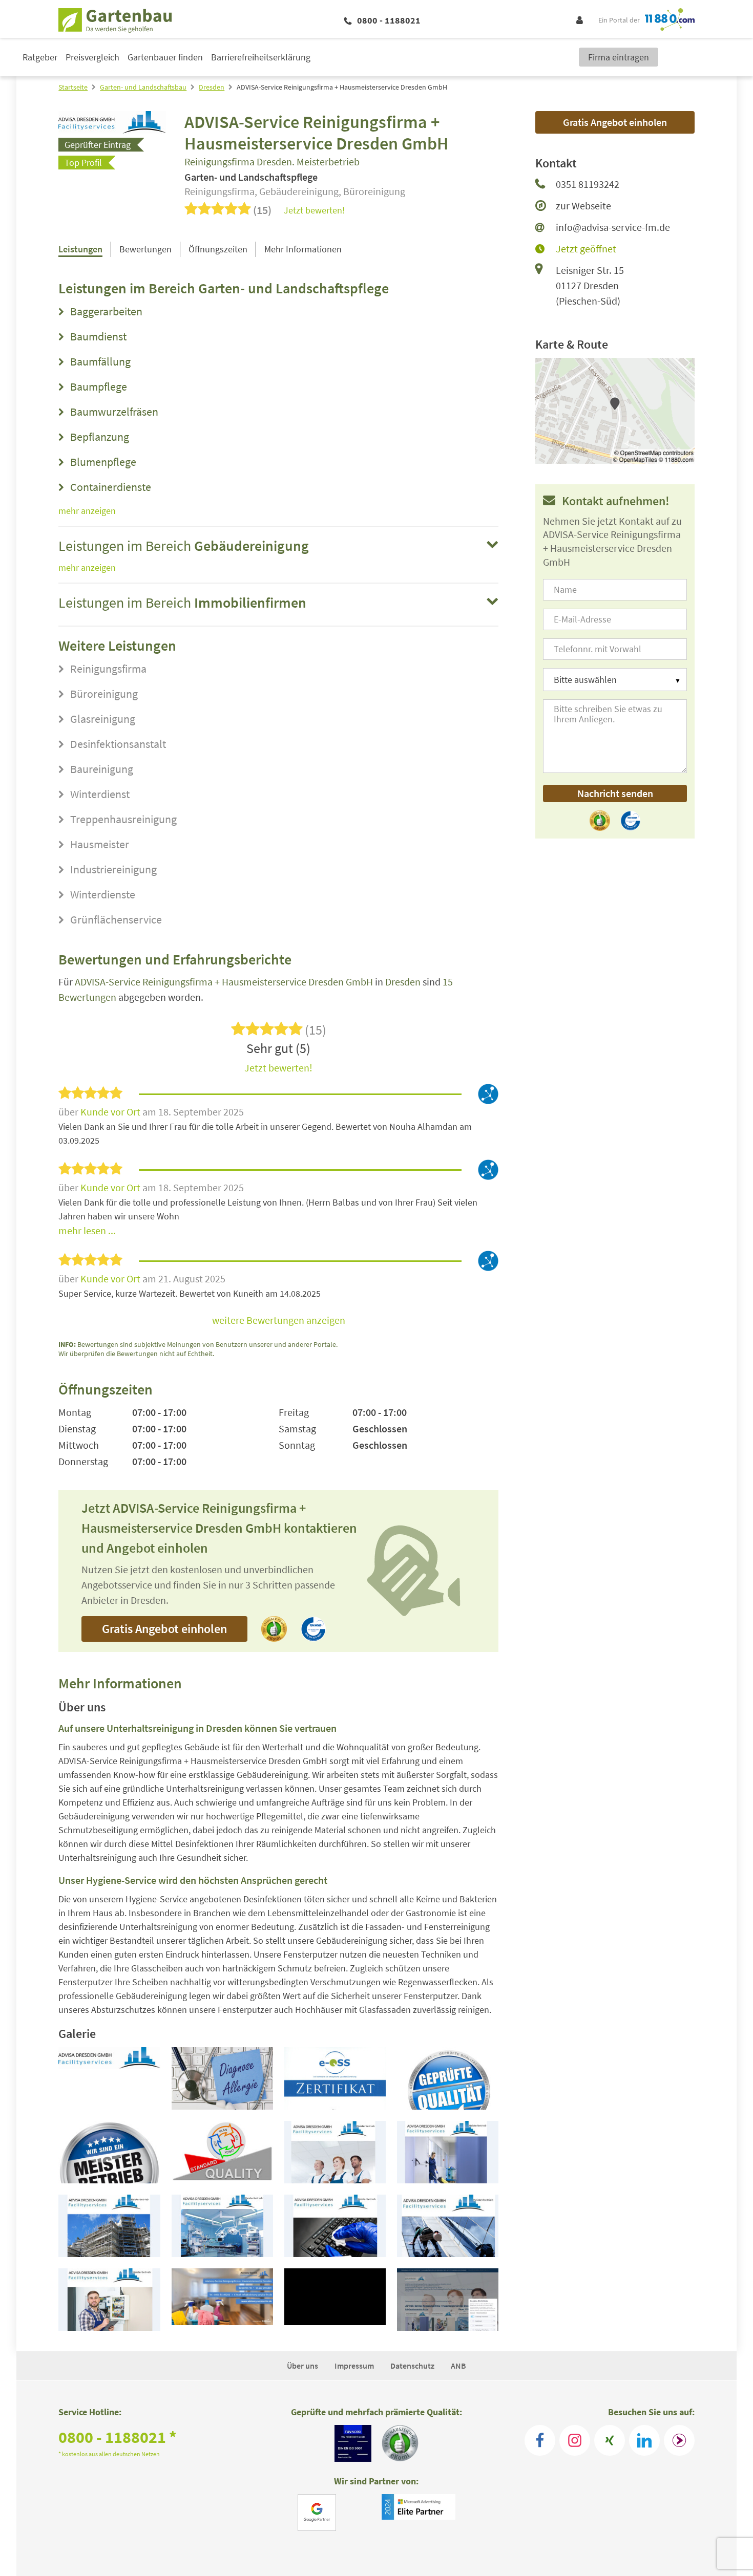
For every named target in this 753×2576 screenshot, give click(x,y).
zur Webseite (583, 206)
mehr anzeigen (87, 511)
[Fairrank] (679, 2440)
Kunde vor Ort (111, 1112)
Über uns (302, 2366)
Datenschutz (412, 2366)
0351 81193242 (588, 184)
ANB (458, 2366)
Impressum (354, 2366)
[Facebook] (540, 2440)
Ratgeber (40, 57)
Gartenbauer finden (165, 57)
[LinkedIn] (644, 2440)
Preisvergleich (92, 57)
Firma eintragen (619, 57)
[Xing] (610, 2440)
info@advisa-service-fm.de (613, 227)
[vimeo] (222, 2300)
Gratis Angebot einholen (164, 1629)
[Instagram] (575, 2440)
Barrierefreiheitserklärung (261, 57)
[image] (109, 2078)
